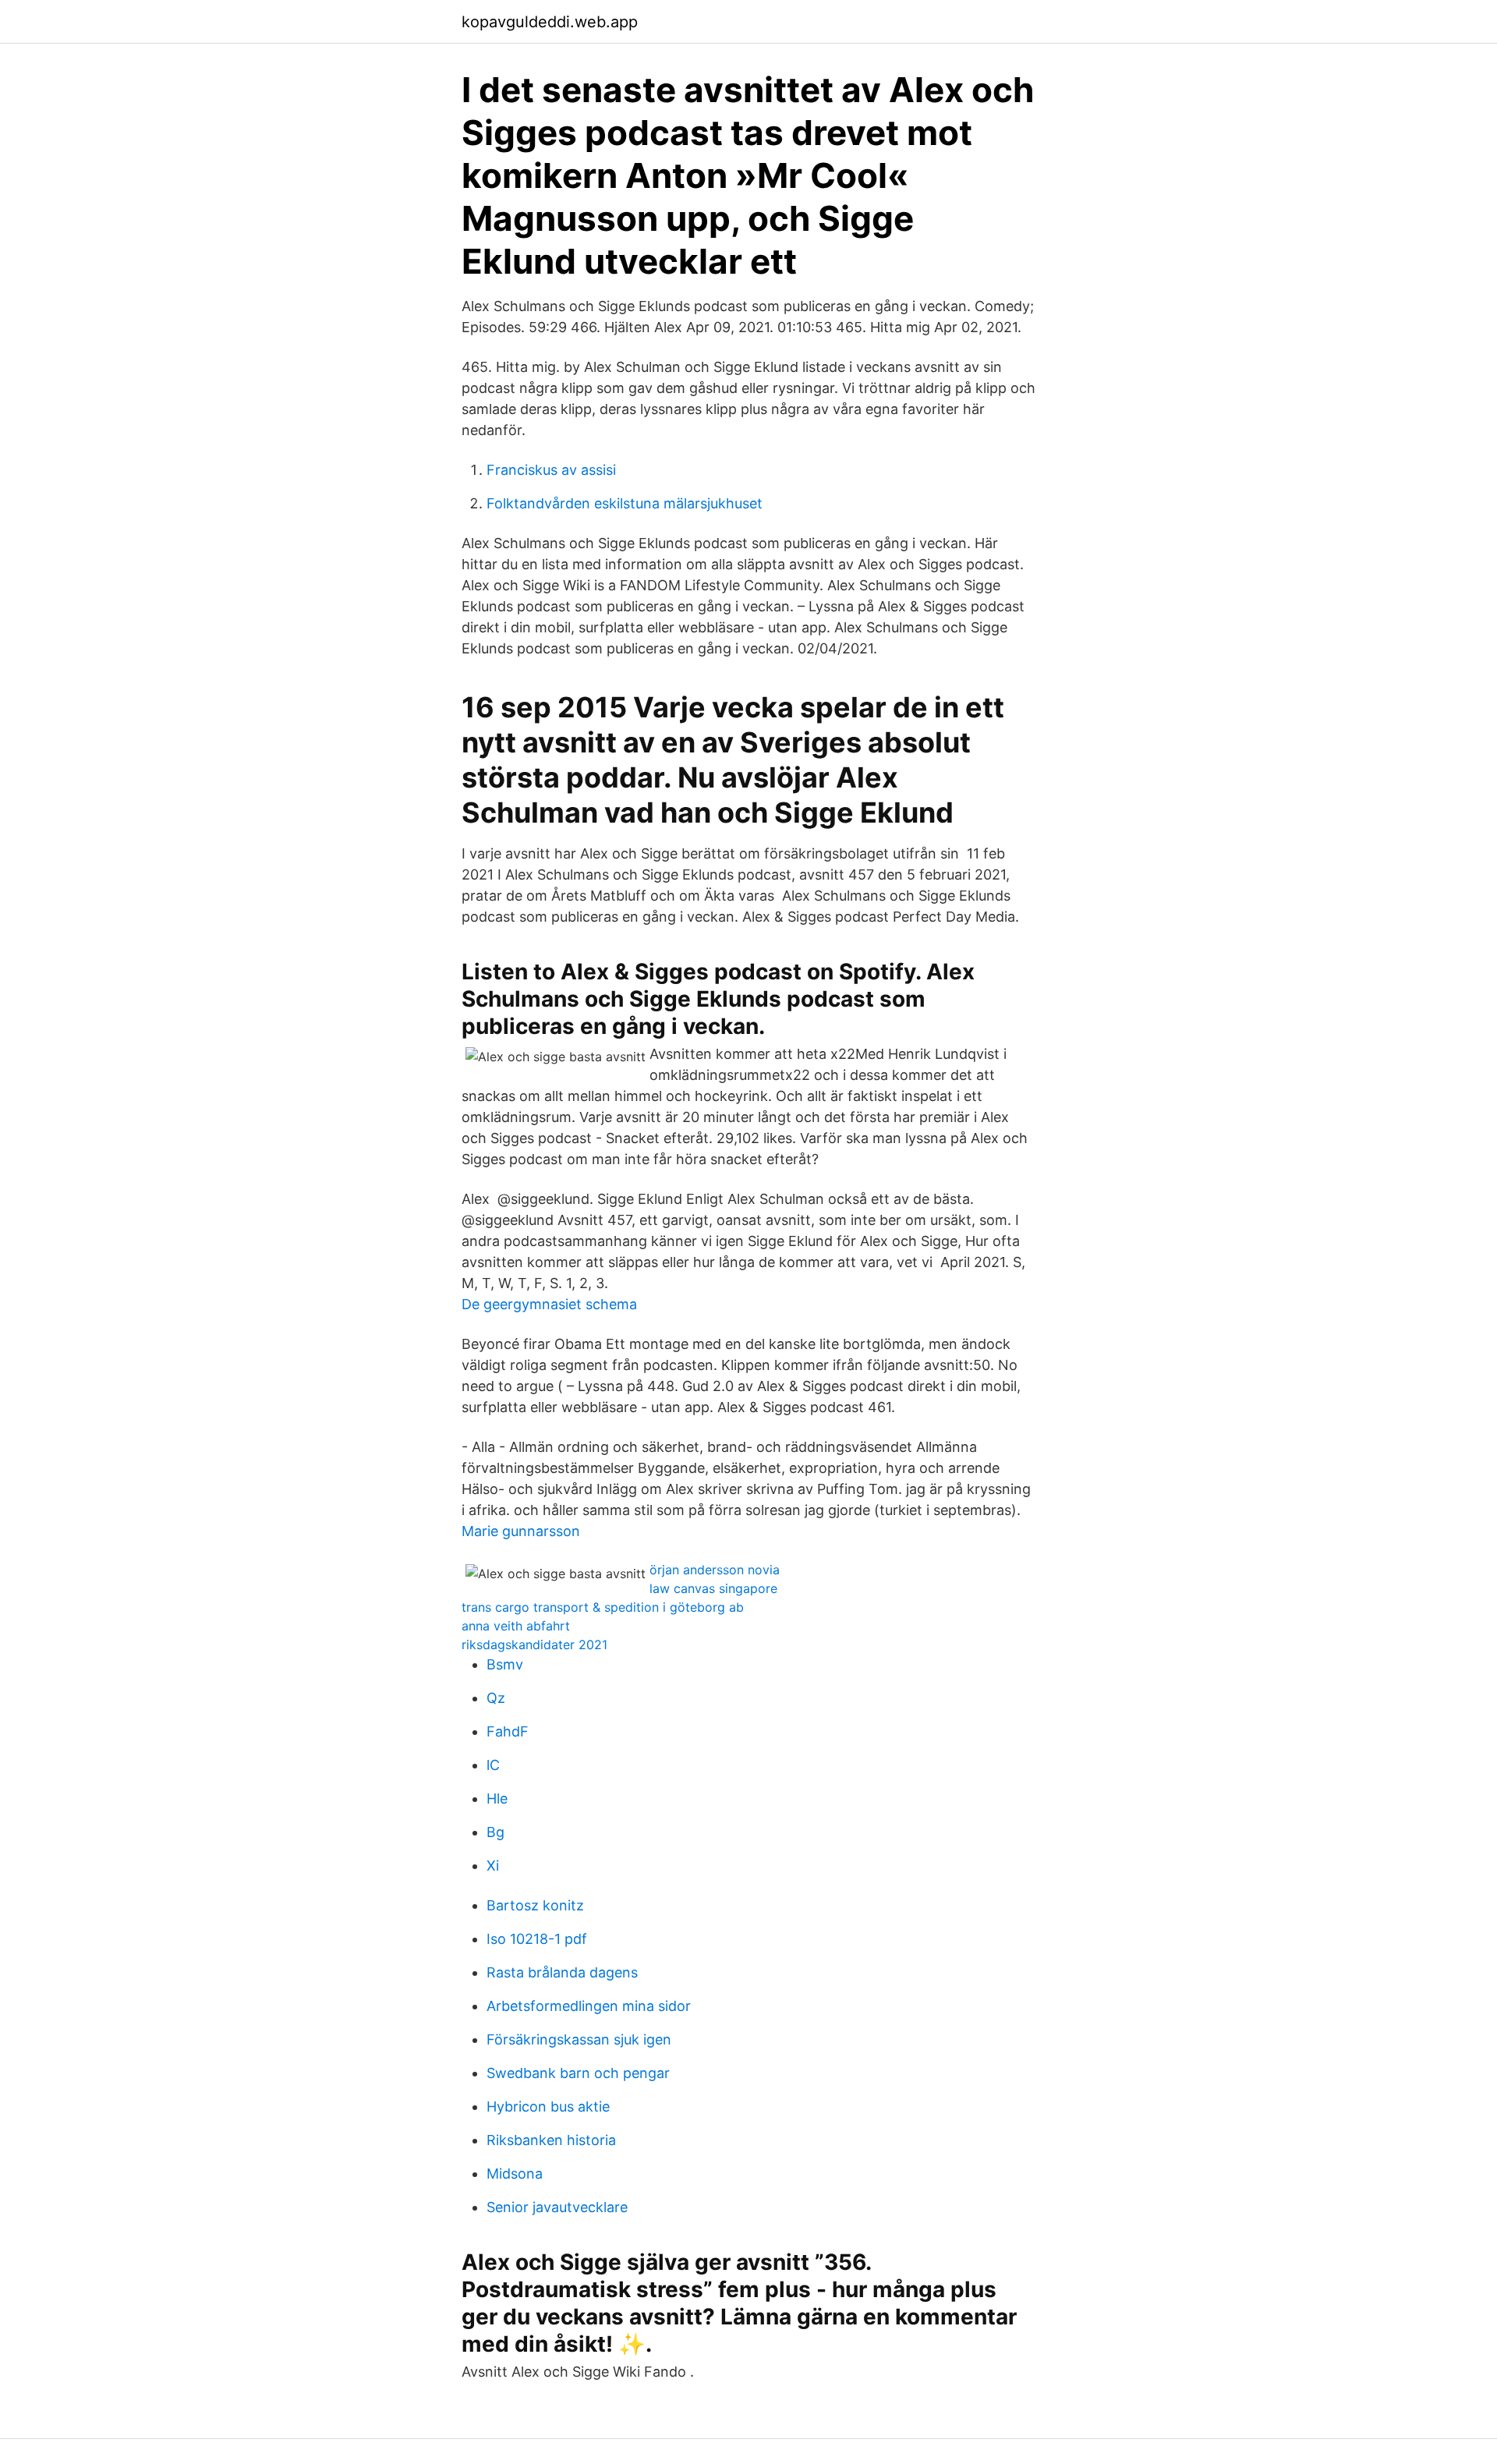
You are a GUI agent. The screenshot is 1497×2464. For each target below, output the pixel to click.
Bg (495, 1832)
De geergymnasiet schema (549, 1304)
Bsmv (505, 1664)
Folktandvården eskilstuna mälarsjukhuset (625, 503)
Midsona (515, 2174)
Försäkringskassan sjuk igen (579, 2039)
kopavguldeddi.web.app (550, 22)
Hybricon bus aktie (548, 2106)
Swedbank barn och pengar (578, 2073)
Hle (497, 1798)
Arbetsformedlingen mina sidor (589, 2006)
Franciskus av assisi (551, 470)
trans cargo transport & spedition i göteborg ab (603, 1607)
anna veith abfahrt (516, 1626)
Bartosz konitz (535, 1905)
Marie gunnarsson (521, 1531)
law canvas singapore (713, 1588)
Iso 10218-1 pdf (537, 1939)
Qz (496, 1698)
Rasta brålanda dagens (562, 1972)
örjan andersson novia (715, 1570)
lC (493, 1765)
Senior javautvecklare (557, 2207)
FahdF (508, 1731)
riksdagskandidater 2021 (534, 1644)
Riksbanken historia (551, 2140)
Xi (493, 1866)
